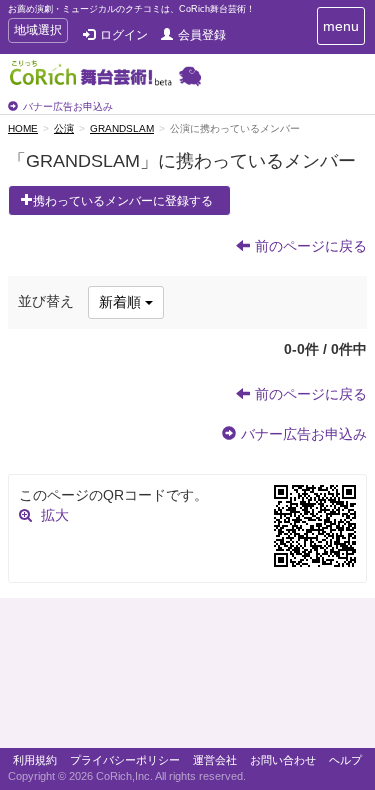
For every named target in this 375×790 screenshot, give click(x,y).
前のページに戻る (311, 246)
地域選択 (37, 32)
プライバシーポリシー (125, 760)
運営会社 (215, 760)
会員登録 (202, 35)
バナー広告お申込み (68, 106)
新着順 (122, 302)
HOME (23, 128)
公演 (64, 128)
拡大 (55, 515)
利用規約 (35, 760)
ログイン (124, 35)
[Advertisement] (187, 678)
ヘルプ (345, 760)
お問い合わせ (283, 760)
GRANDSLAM (122, 128)
